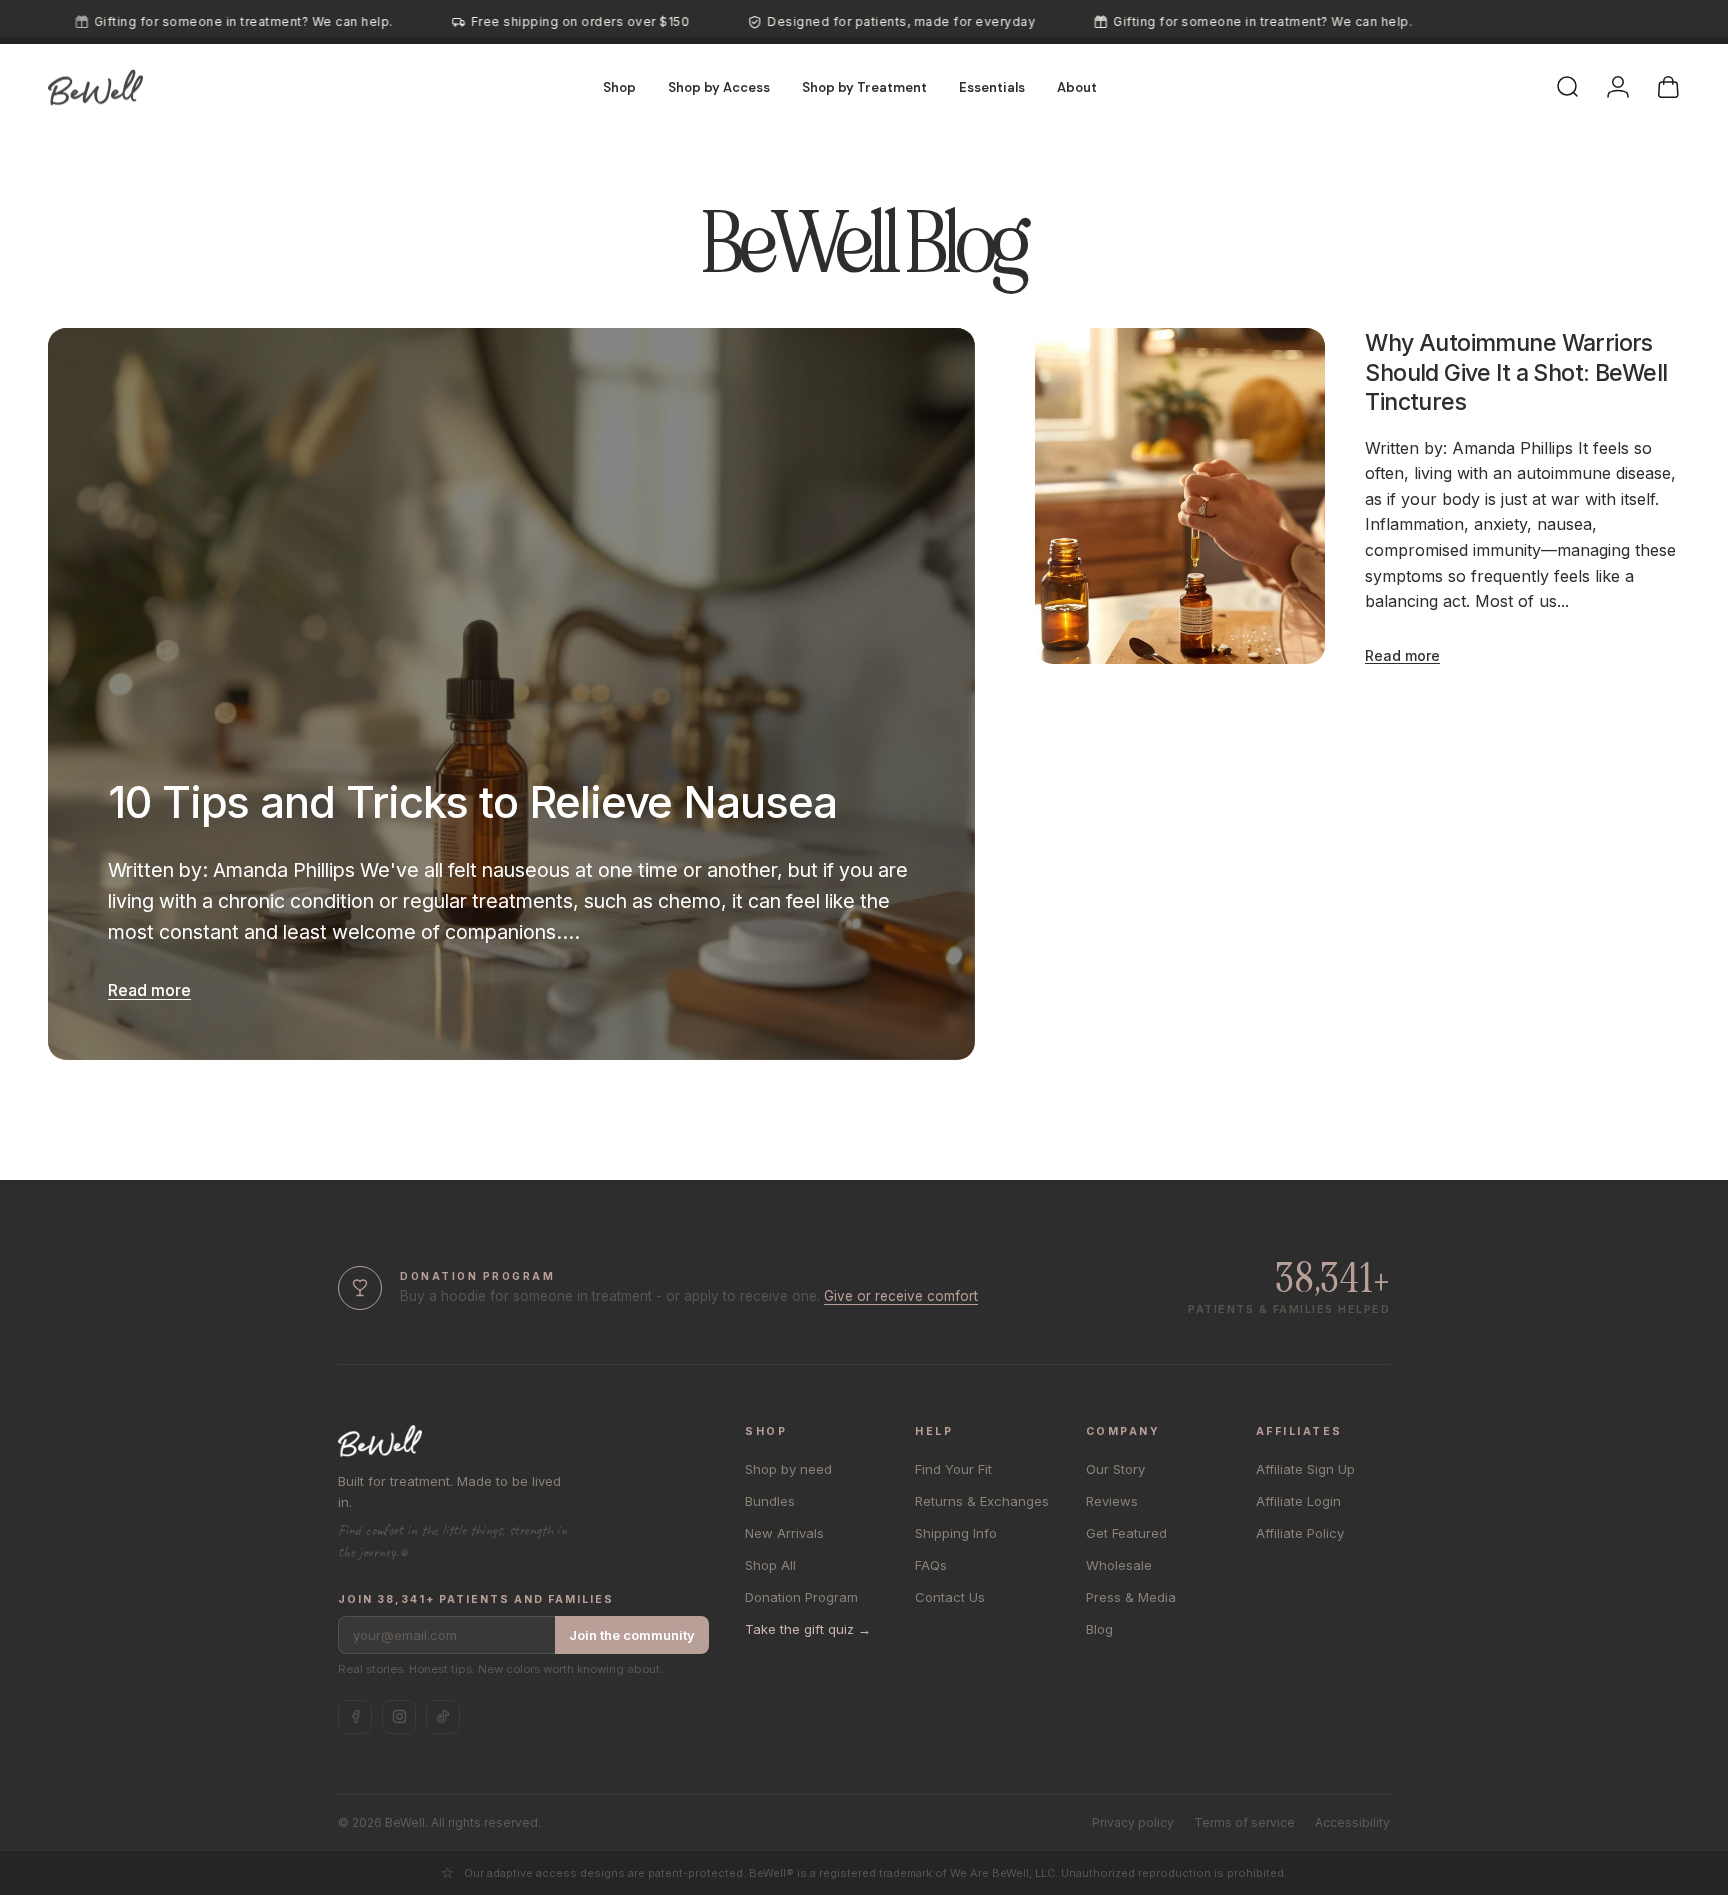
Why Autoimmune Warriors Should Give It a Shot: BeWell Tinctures (1516, 371)
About (1077, 87)
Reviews (1112, 1501)
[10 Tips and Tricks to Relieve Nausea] (511, 694)
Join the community (632, 1635)
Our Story (1115, 1469)
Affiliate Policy (1300, 1533)
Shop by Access (719, 87)
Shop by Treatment (864, 87)
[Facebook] (355, 1717)
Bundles (770, 1501)
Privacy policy (1133, 1822)
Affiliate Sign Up (1305, 1469)
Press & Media (1131, 1597)
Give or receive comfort (901, 1296)
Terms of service (1244, 1822)
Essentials (992, 87)
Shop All (770, 1565)
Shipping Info (956, 1533)
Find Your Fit (953, 1469)
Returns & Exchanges (982, 1501)
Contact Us (950, 1597)
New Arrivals (784, 1533)
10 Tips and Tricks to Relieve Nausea (472, 802)
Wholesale (1119, 1565)
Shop (619, 87)
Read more (149, 990)
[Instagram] (399, 1717)
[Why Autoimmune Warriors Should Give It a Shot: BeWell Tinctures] (1180, 496)
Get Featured (1126, 1533)
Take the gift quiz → (808, 1629)
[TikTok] (443, 1717)
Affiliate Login (1298, 1501)
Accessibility (1352, 1822)
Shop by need (788, 1469)
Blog (1099, 1629)
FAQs (931, 1565)
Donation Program (801, 1597)
